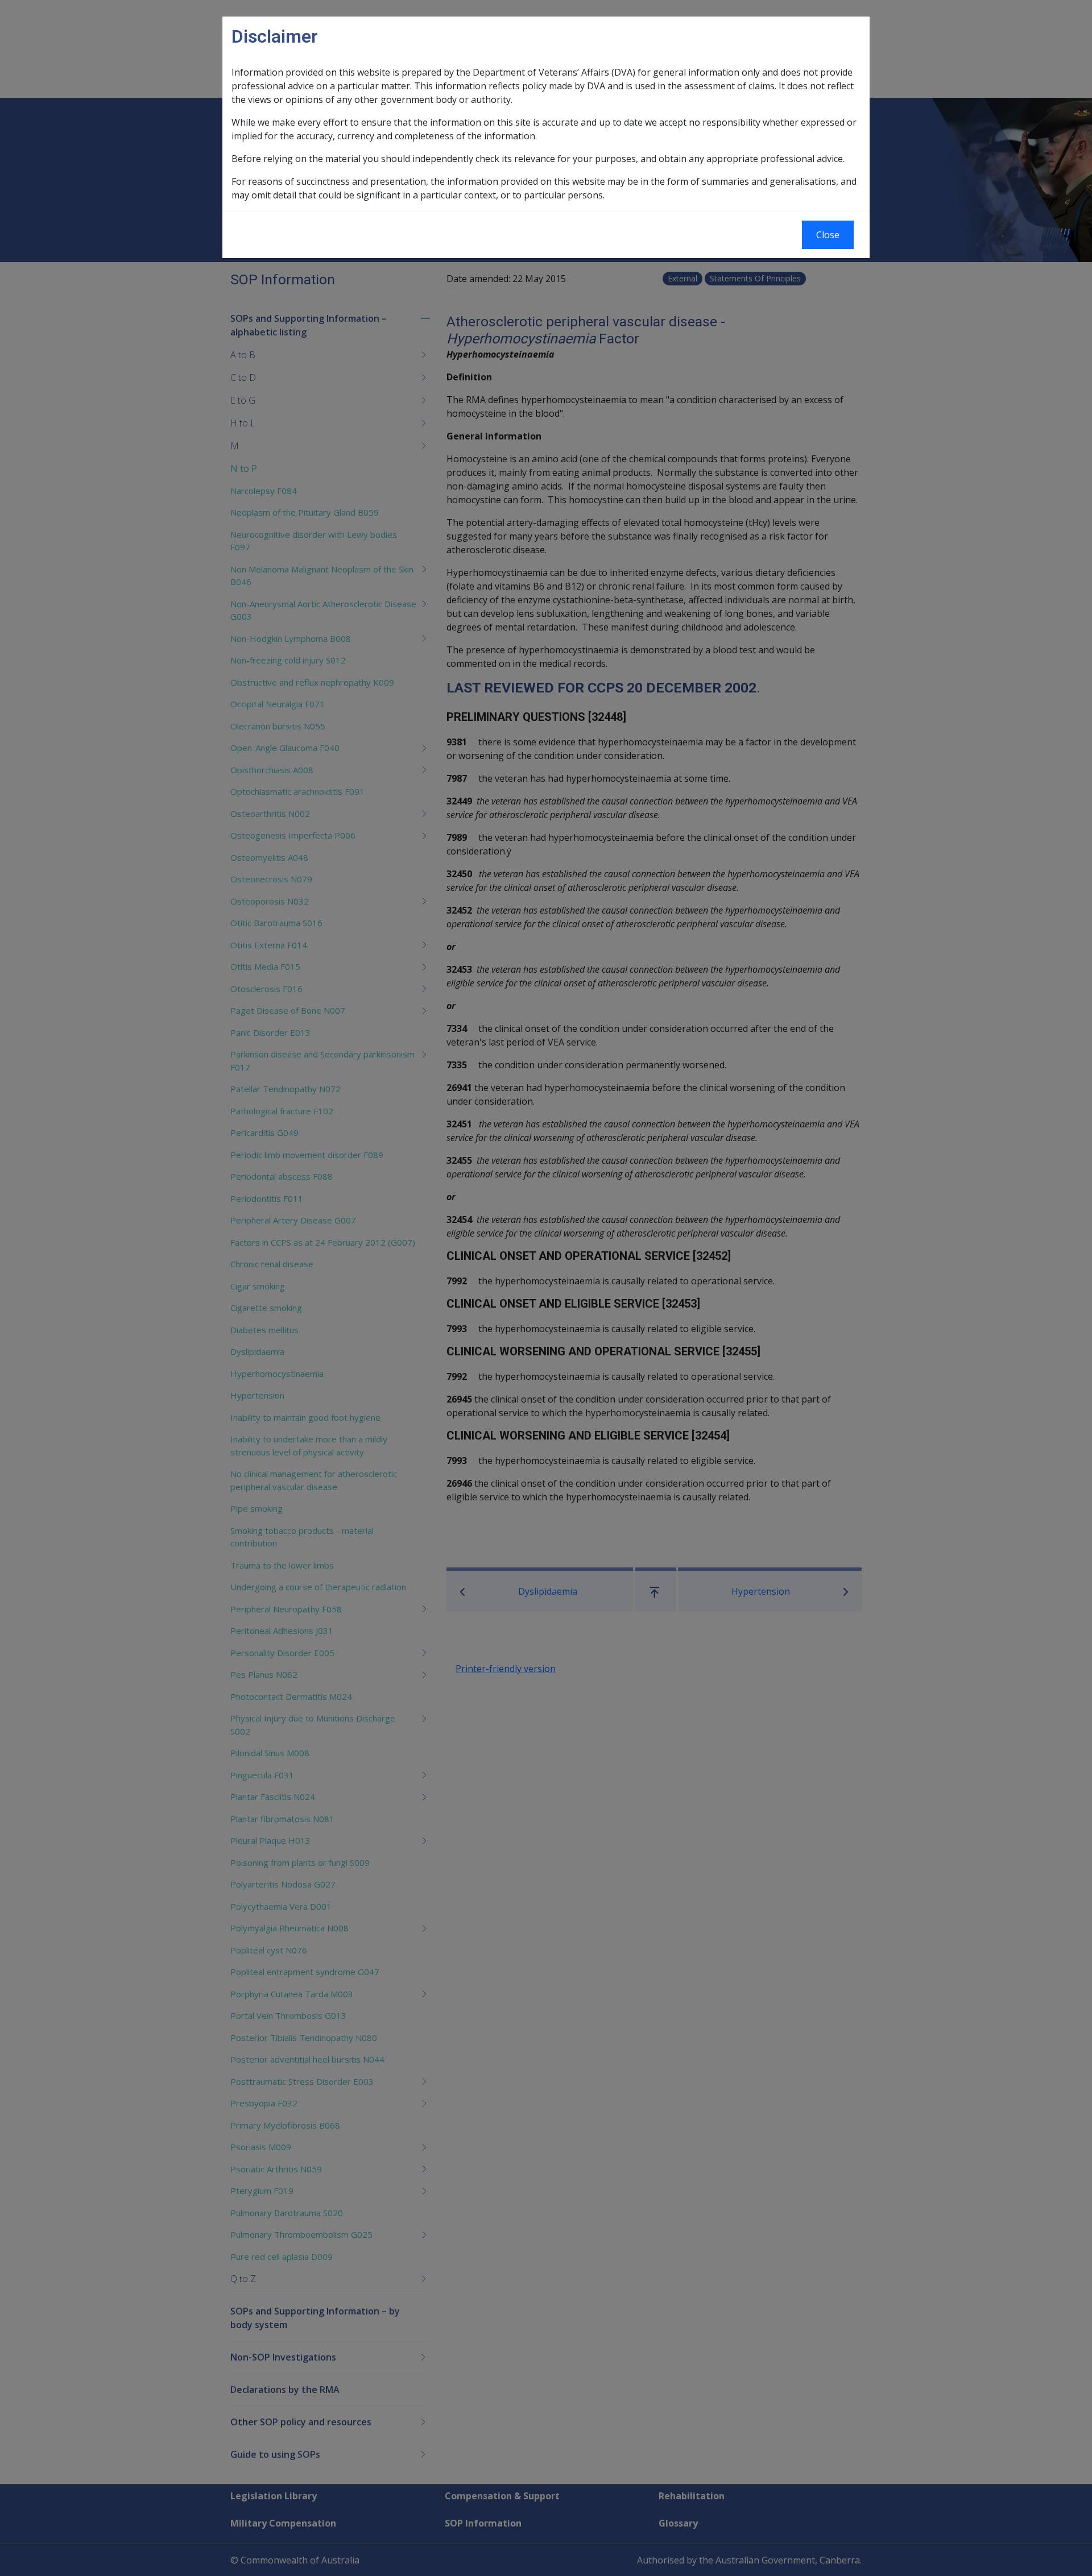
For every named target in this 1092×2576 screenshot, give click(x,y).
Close (828, 235)
